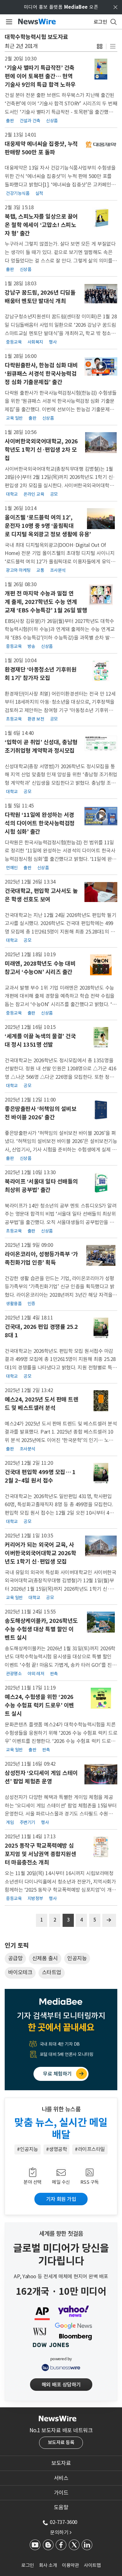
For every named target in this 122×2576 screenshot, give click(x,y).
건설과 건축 (30, 121)
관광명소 (14, 1674)
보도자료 (61, 2463)
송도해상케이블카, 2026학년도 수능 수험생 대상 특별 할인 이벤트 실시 (41, 1629)
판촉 (54, 1674)
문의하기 (61, 2532)
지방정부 (35, 1898)
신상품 (52, 121)
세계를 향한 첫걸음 (61, 2234)
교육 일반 (14, 418)
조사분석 (58, 570)
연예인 (12, 868)
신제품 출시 (45, 1958)
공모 (54, 494)
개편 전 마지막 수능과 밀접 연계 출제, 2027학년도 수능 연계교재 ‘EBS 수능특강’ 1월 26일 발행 (46, 602)
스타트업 (52, 1972)
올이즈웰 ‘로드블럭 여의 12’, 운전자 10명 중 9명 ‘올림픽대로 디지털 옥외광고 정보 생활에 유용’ (48, 526)
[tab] (61, 2463)
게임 (10, 1822)
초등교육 (14, 719)
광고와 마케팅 (18, 570)
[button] (100, 46)
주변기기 (28, 1822)
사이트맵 (92, 2565)
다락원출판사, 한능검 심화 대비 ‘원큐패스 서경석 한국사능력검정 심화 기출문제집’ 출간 (41, 374)
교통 (40, 570)
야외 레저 (36, 1674)
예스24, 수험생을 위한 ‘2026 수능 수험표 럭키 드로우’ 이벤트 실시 (39, 1705)
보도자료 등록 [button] (61, 2442)
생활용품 (14, 1304)
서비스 (61, 2478)
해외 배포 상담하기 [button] (61, 2385)
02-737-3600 (64, 2522)
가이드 (61, 2493)
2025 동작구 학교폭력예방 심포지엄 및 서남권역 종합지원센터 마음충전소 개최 (40, 1854)
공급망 (15, 1958)
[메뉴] (8, 22)
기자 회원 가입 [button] (61, 2199)
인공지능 (77, 1958)
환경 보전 (36, 719)
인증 (31, 1304)
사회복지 (35, 342)
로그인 (28, 2565)
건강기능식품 (18, 193)
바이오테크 (20, 1972)
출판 (10, 121)
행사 (53, 342)
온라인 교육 (34, 494)
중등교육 (14, 342)
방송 (31, 646)
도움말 (61, 2507)
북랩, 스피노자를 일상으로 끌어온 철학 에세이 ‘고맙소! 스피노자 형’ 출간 (41, 225)
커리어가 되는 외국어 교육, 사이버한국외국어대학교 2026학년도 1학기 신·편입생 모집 (40, 1553)
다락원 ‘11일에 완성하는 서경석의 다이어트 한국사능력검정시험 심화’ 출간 (40, 823)
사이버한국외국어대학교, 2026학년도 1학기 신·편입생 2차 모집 (41, 450)
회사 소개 (48, 2565)
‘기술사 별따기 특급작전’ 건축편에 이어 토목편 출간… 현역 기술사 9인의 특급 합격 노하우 (40, 76)
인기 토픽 (17, 1946)
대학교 (12, 494)
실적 (39, 193)
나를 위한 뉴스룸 (61, 2109)
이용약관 (70, 2565)
